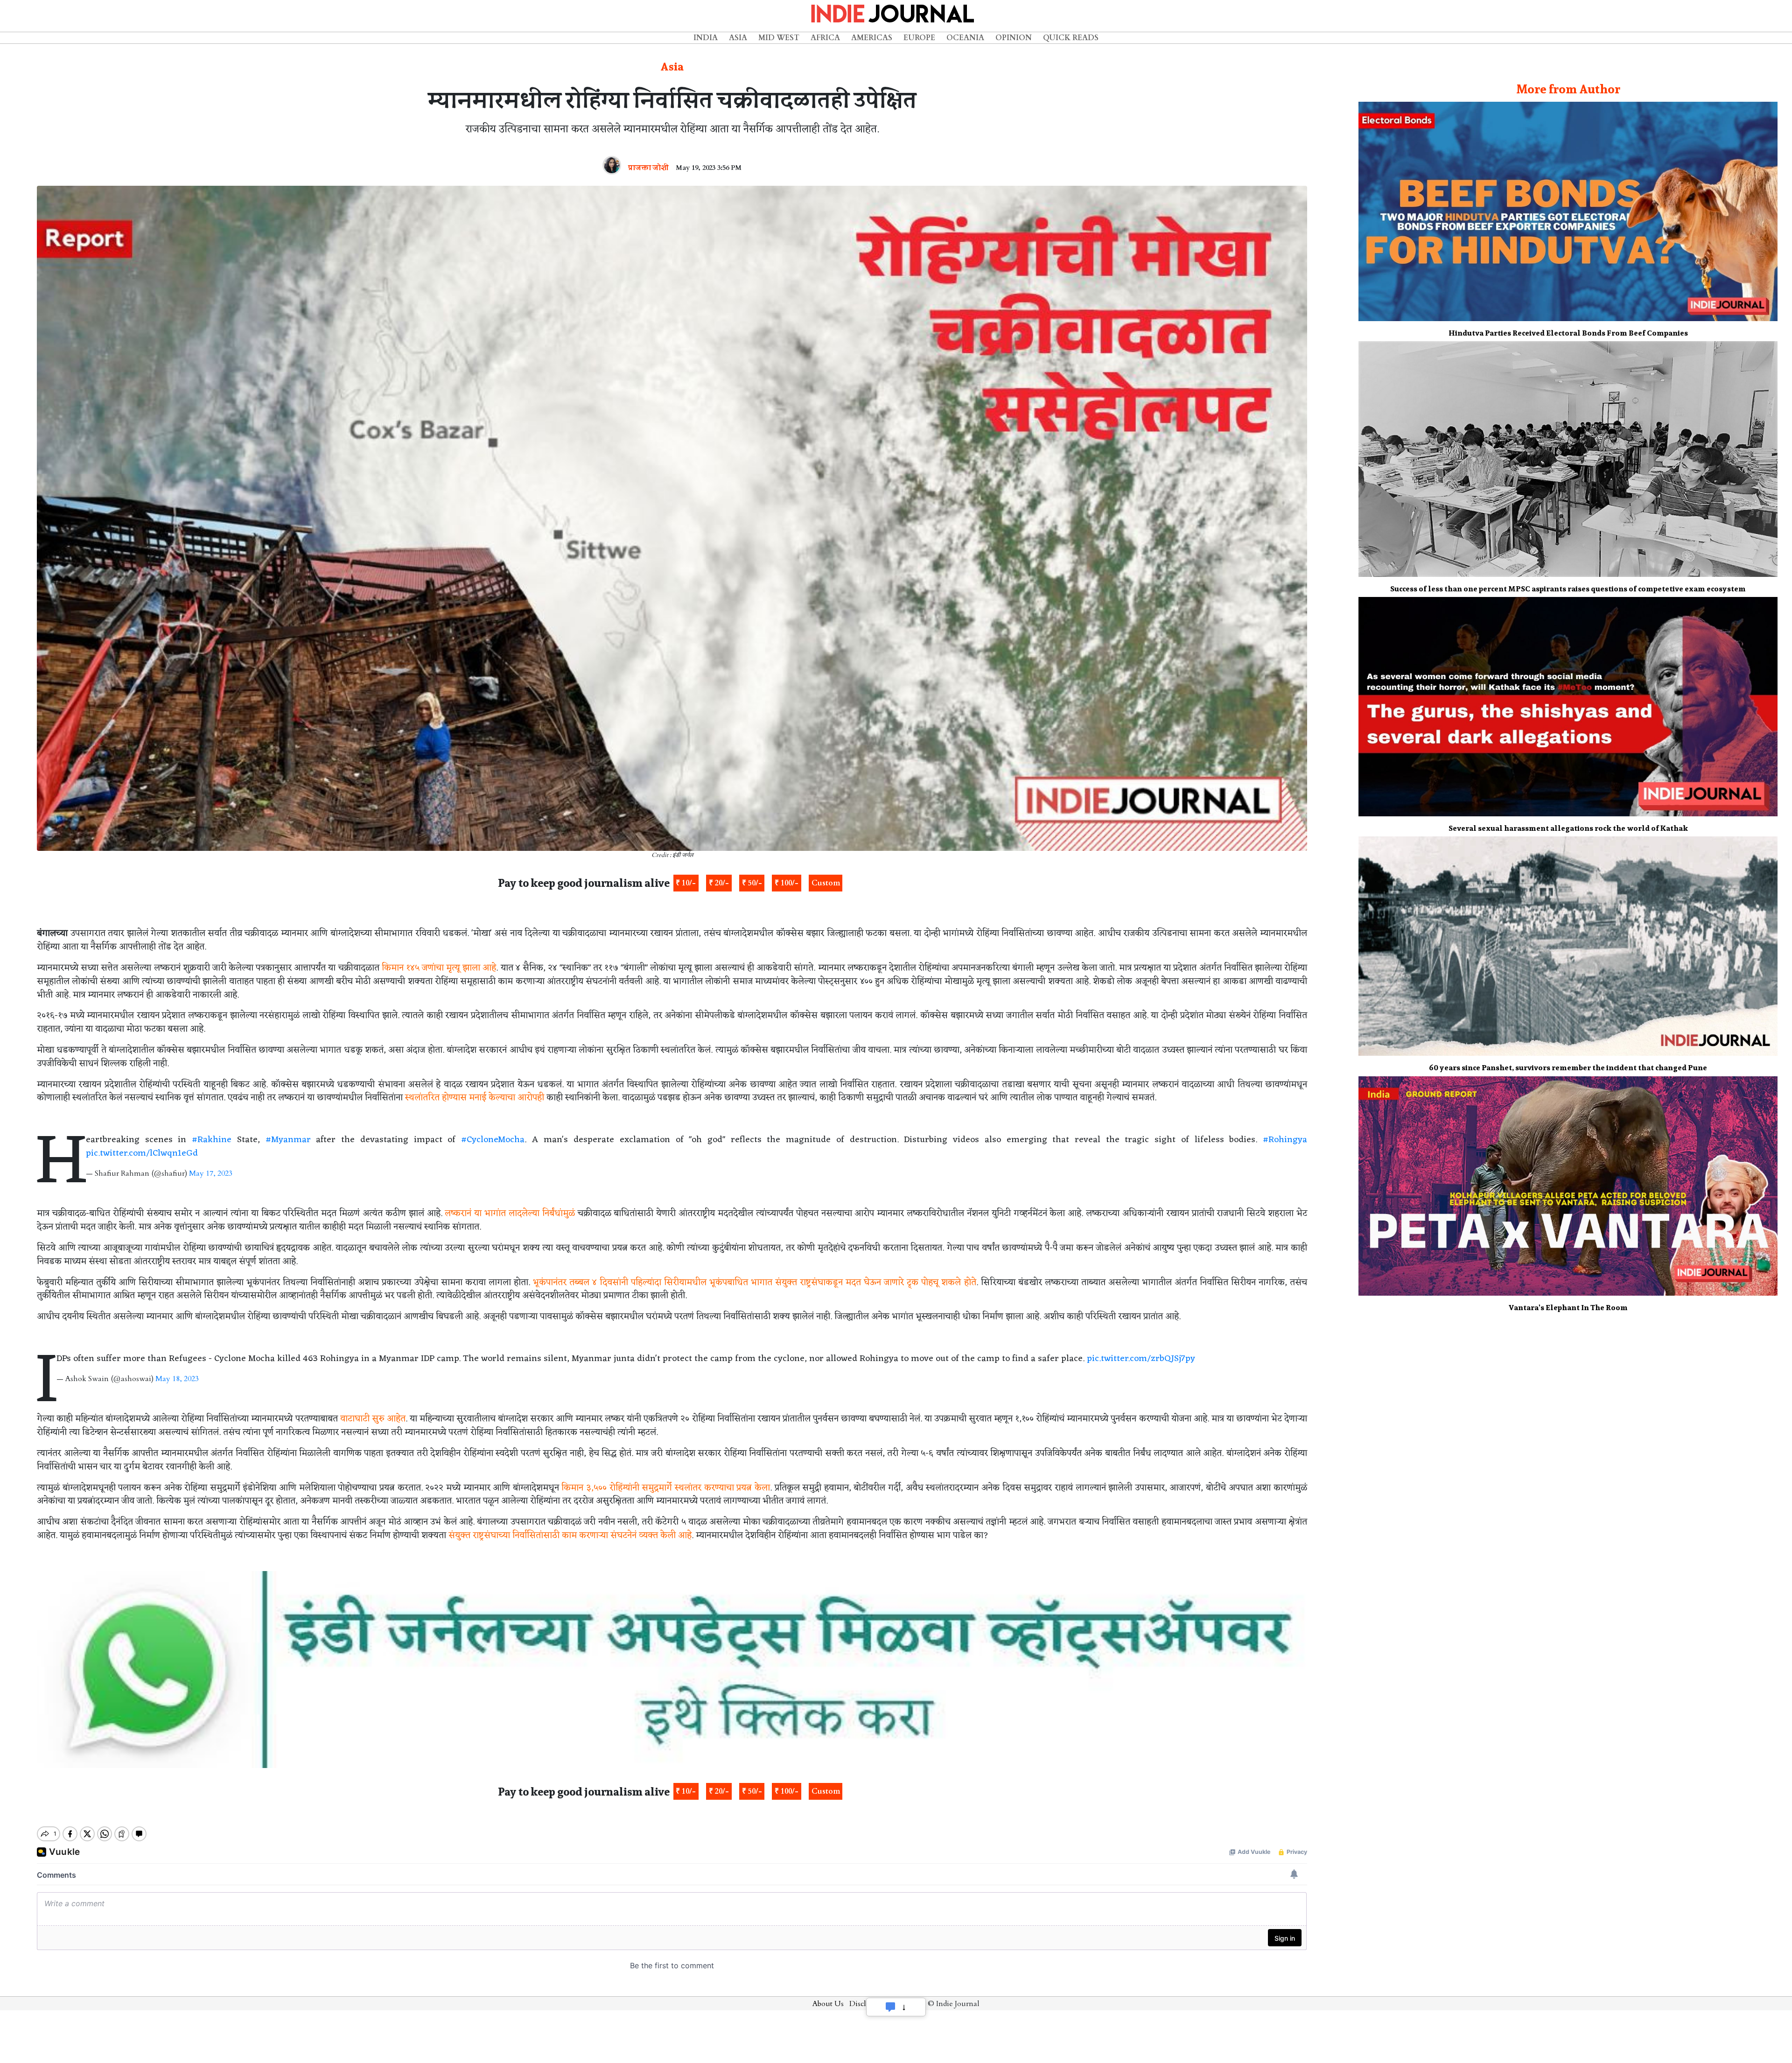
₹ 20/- (719, 883)
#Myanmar (288, 1140)
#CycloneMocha (493, 1140)
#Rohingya (1285, 1140)
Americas (872, 38)
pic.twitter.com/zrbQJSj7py (1141, 1359)
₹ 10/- (686, 883)
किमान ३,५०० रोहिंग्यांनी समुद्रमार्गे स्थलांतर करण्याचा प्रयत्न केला (665, 1488)
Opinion (1014, 38)
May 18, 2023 (177, 1379)
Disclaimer (868, 2004)
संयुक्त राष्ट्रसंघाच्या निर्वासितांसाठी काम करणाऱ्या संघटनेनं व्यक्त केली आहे (570, 1536)
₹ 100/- (787, 883)
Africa (825, 38)
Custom (826, 883)
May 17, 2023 (211, 1173)
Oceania (965, 38)
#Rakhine (212, 1140)
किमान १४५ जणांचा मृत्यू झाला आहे (439, 968)
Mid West (779, 38)
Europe (919, 38)
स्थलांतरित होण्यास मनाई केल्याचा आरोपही (475, 1098)
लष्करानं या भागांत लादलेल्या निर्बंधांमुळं (510, 1214)
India (706, 38)
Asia (738, 38)
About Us (828, 2004)
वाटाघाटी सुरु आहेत (373, 1419)
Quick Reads (1071, 38)
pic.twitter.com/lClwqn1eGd (142, 1153)
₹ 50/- (752, 883)
